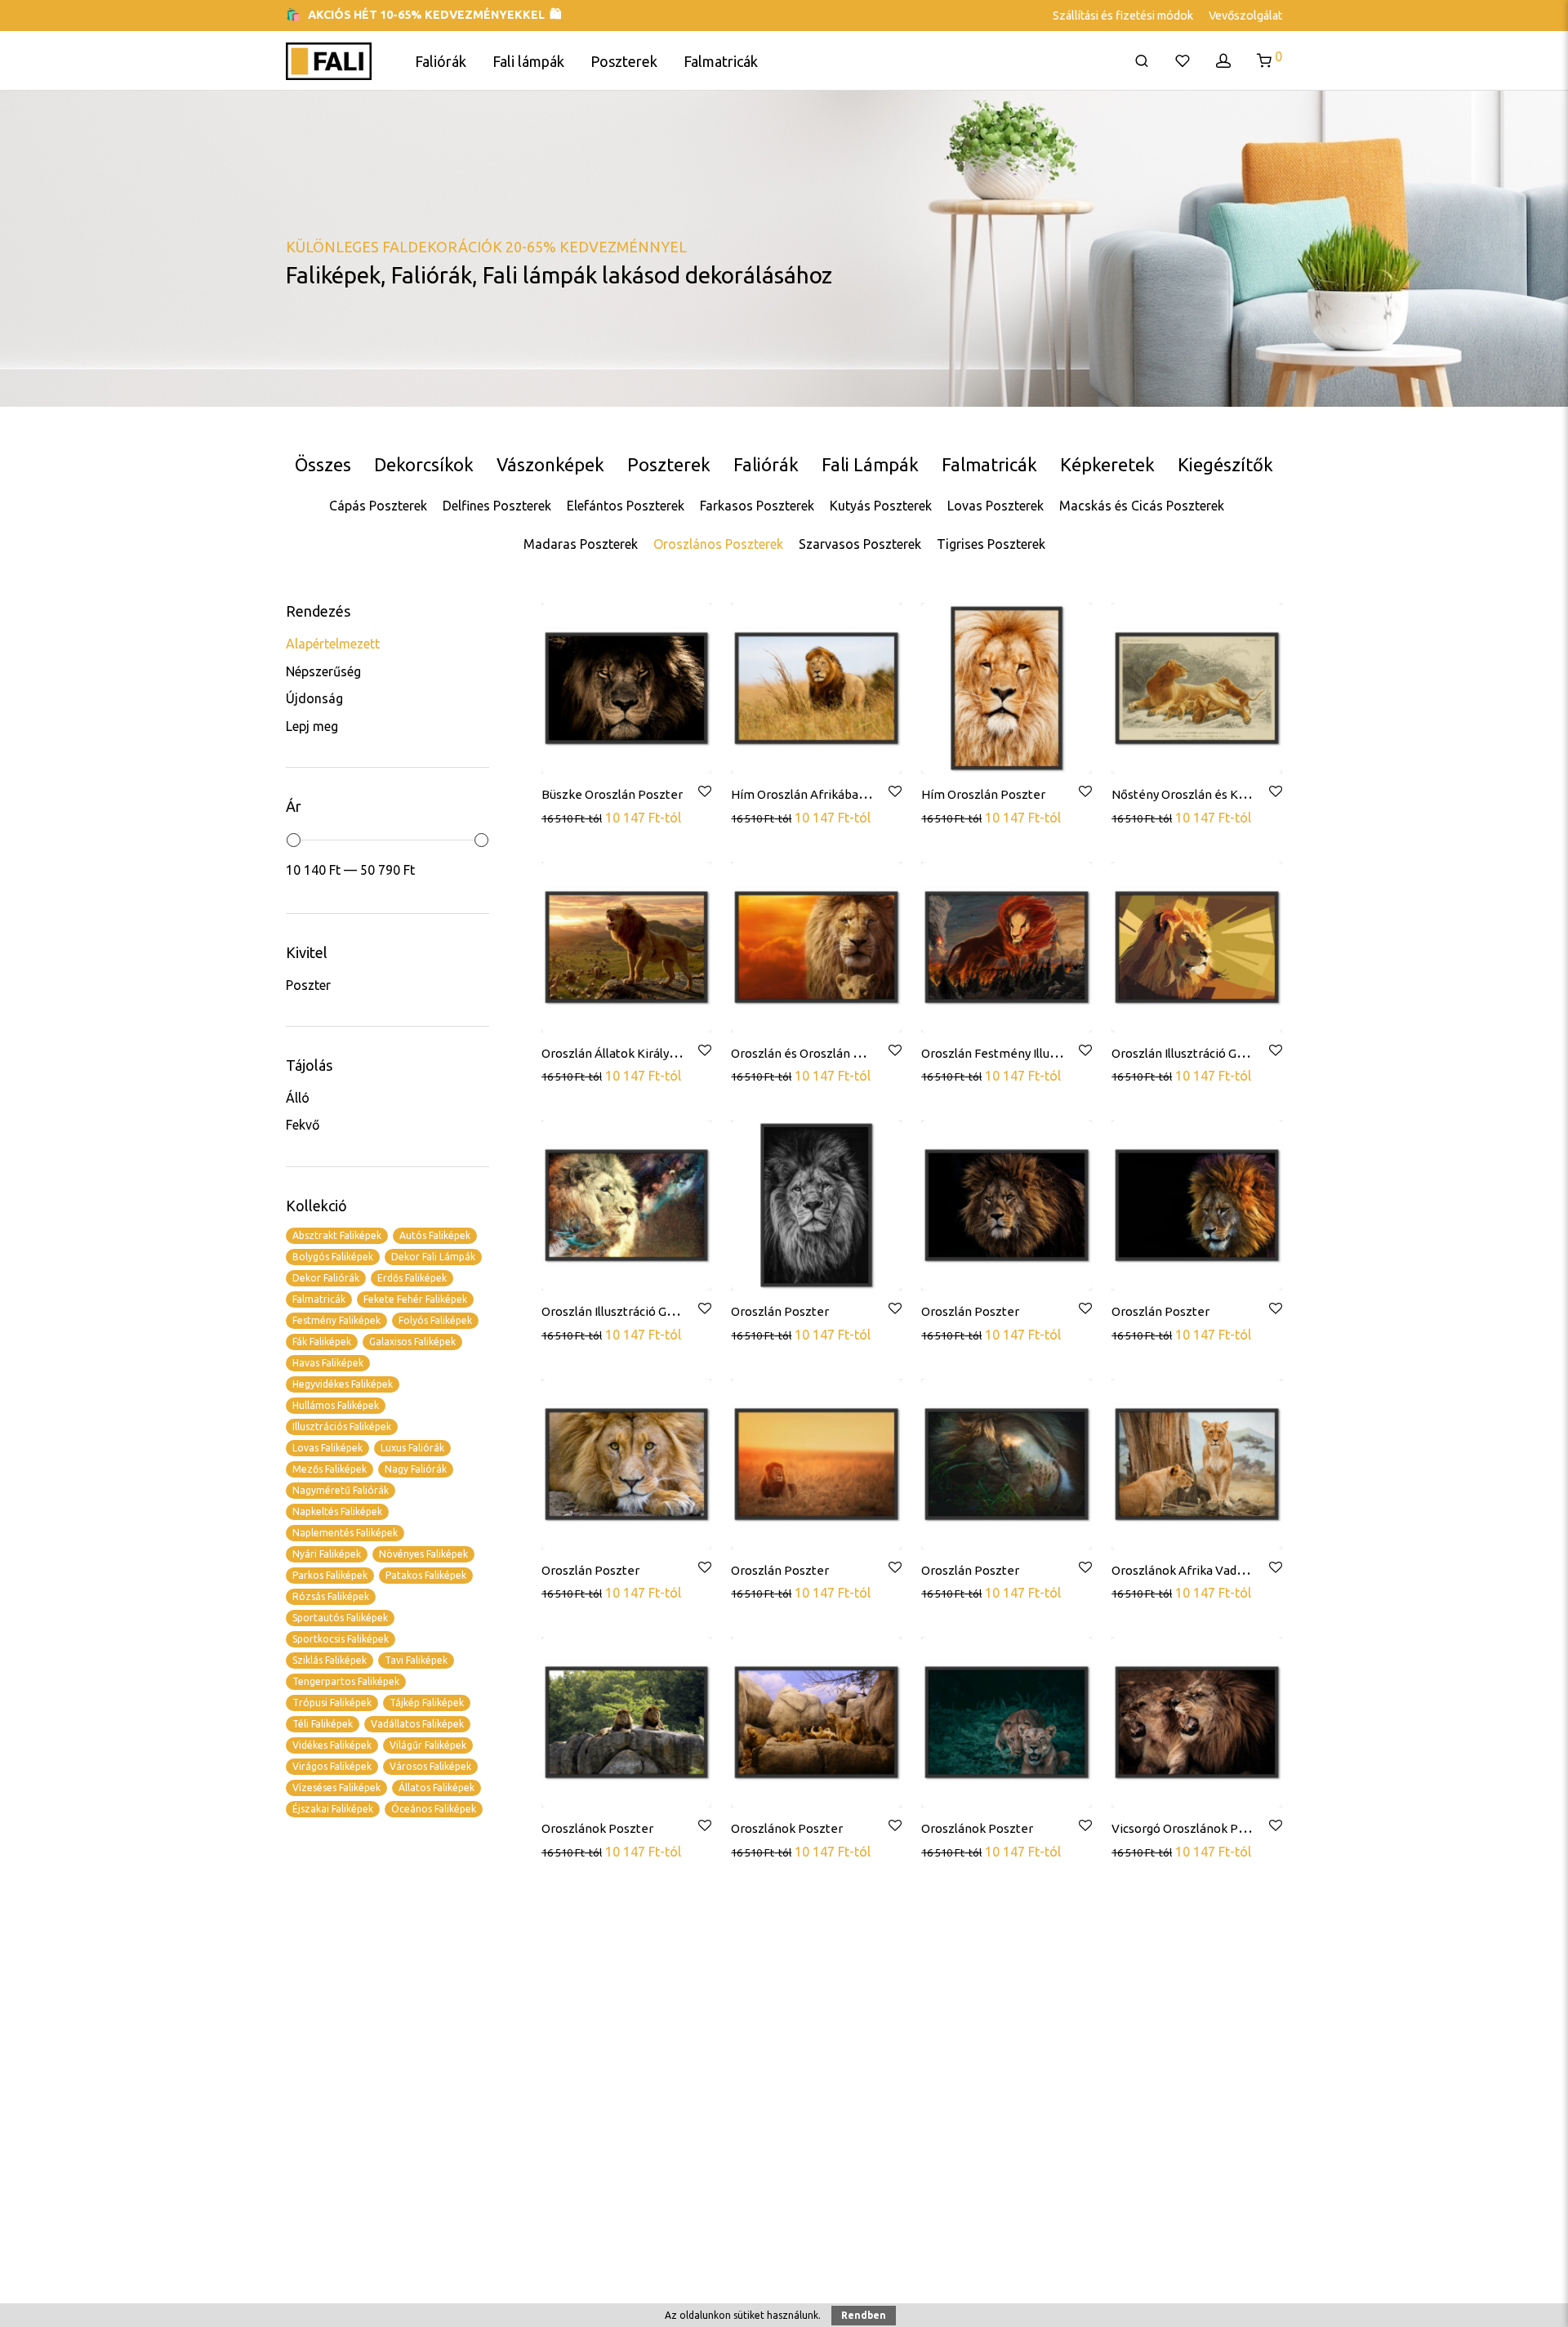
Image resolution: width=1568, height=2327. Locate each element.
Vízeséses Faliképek (336, 1788)
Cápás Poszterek (378, 506)
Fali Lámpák (870, 464)
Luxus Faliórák (412, 1448)
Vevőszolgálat (1245, 16)
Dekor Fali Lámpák (433, 1257)
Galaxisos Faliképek (412, 1342)
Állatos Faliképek (437, 1788)
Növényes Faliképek (423, 1554)
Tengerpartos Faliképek (346, 1681)
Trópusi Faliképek (332, 1703)
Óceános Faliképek (434, 1809)
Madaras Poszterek (581, 544)
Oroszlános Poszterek (718, 544)
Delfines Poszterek (497, 506)
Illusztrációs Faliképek (342, 1427)
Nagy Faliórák (416, 1469)
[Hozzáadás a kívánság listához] (704, 792)
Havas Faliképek (328, 1363)
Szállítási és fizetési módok (1123, 16)
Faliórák (441, 61)
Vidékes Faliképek (332, 1745)
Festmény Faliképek (336, 1320)
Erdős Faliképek (412, 1278)
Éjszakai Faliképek (333, 1809)
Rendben (864, 2315)
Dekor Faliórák (326, 1278)
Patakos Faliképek (426, 1575)
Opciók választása (595, 817)
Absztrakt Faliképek (337, 1235)
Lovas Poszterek (996, 506)
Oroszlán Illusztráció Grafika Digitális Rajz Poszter (1252, 1053)
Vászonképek (550, 464)
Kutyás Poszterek (881, 506)
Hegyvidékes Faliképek (343, 1384)
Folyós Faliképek (435, 1320)
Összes (323, 464)
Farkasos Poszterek (757, 506)
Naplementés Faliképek (345, 1533)
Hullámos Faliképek (336, 1405)
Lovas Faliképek (327, 1448)
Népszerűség (323, 671)
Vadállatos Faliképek (417, 1724)
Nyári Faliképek (327, 1554)
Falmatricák (721, 61)
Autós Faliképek (435, 1235)
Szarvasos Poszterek (860, 544)
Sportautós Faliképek (340, 1618)
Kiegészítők (1225, 464)
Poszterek (624, 61)
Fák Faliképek (322, 1342)
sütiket (749, 2315)
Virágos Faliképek (332, 1766)
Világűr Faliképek (428, 1745)
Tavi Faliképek (416, 1660)
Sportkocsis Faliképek (341, 1639)
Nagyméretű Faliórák (341, 1490)
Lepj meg (312, 726)
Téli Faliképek (323, 1724)
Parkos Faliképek (330, 1575)
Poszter (308, 985)
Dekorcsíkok (424, 464)
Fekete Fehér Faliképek (415, 1299)
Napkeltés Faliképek (337, 1511)
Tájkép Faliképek (427, 1703)
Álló (298, 1098)
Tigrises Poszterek (991, 544)
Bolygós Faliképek (333, 1257)
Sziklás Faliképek (330, 1660)
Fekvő (303, 1125)
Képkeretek (1107, 464)
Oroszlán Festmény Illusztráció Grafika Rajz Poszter (1067, 1053)
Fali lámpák (528, 61)
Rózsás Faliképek (331, 1596)
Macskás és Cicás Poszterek (1142, 506)
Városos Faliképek (430, 1766)
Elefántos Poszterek (626, 506)
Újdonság (314, 698)
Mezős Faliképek (330, 1469)
